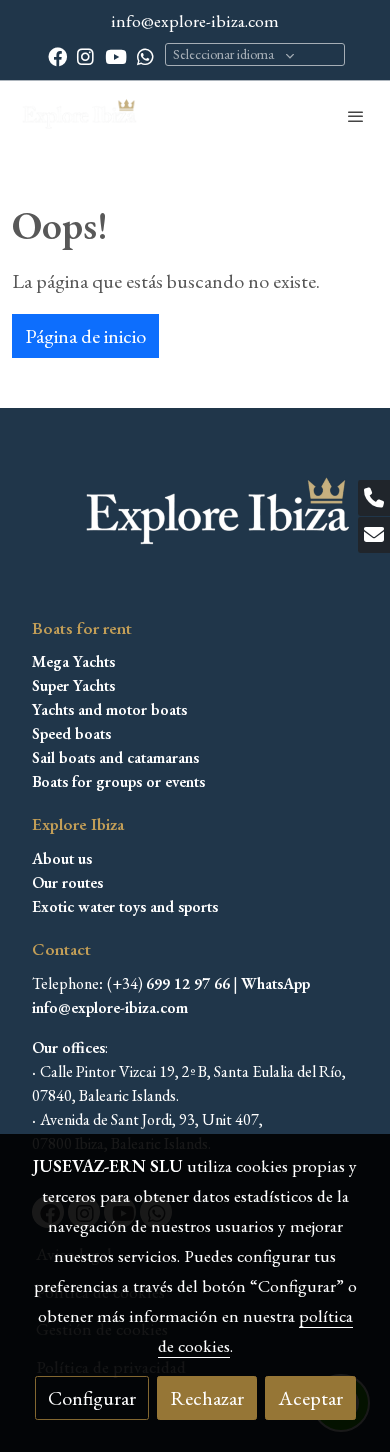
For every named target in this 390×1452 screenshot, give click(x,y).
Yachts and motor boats (109, 709)
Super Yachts (73, 685)
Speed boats (71, 733)
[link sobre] (195, 528)
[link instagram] (85, 55)
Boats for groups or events (118, 781)
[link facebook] (57, 55)
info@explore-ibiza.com (195, 20)
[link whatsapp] (145, 55)
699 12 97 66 (188, 983)
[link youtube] (116, 55)
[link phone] (374, 498)
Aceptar (310, 1398)
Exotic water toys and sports (125, 906)
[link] (80, 116)
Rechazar (207, 1398)
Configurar (92, 1398)
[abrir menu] (356, 116)
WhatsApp (275, 983)
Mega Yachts (73, 661)
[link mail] (374, 535)
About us (62, 858)
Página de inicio (85, 336)
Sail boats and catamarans (115, 757)
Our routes (67, 882)
